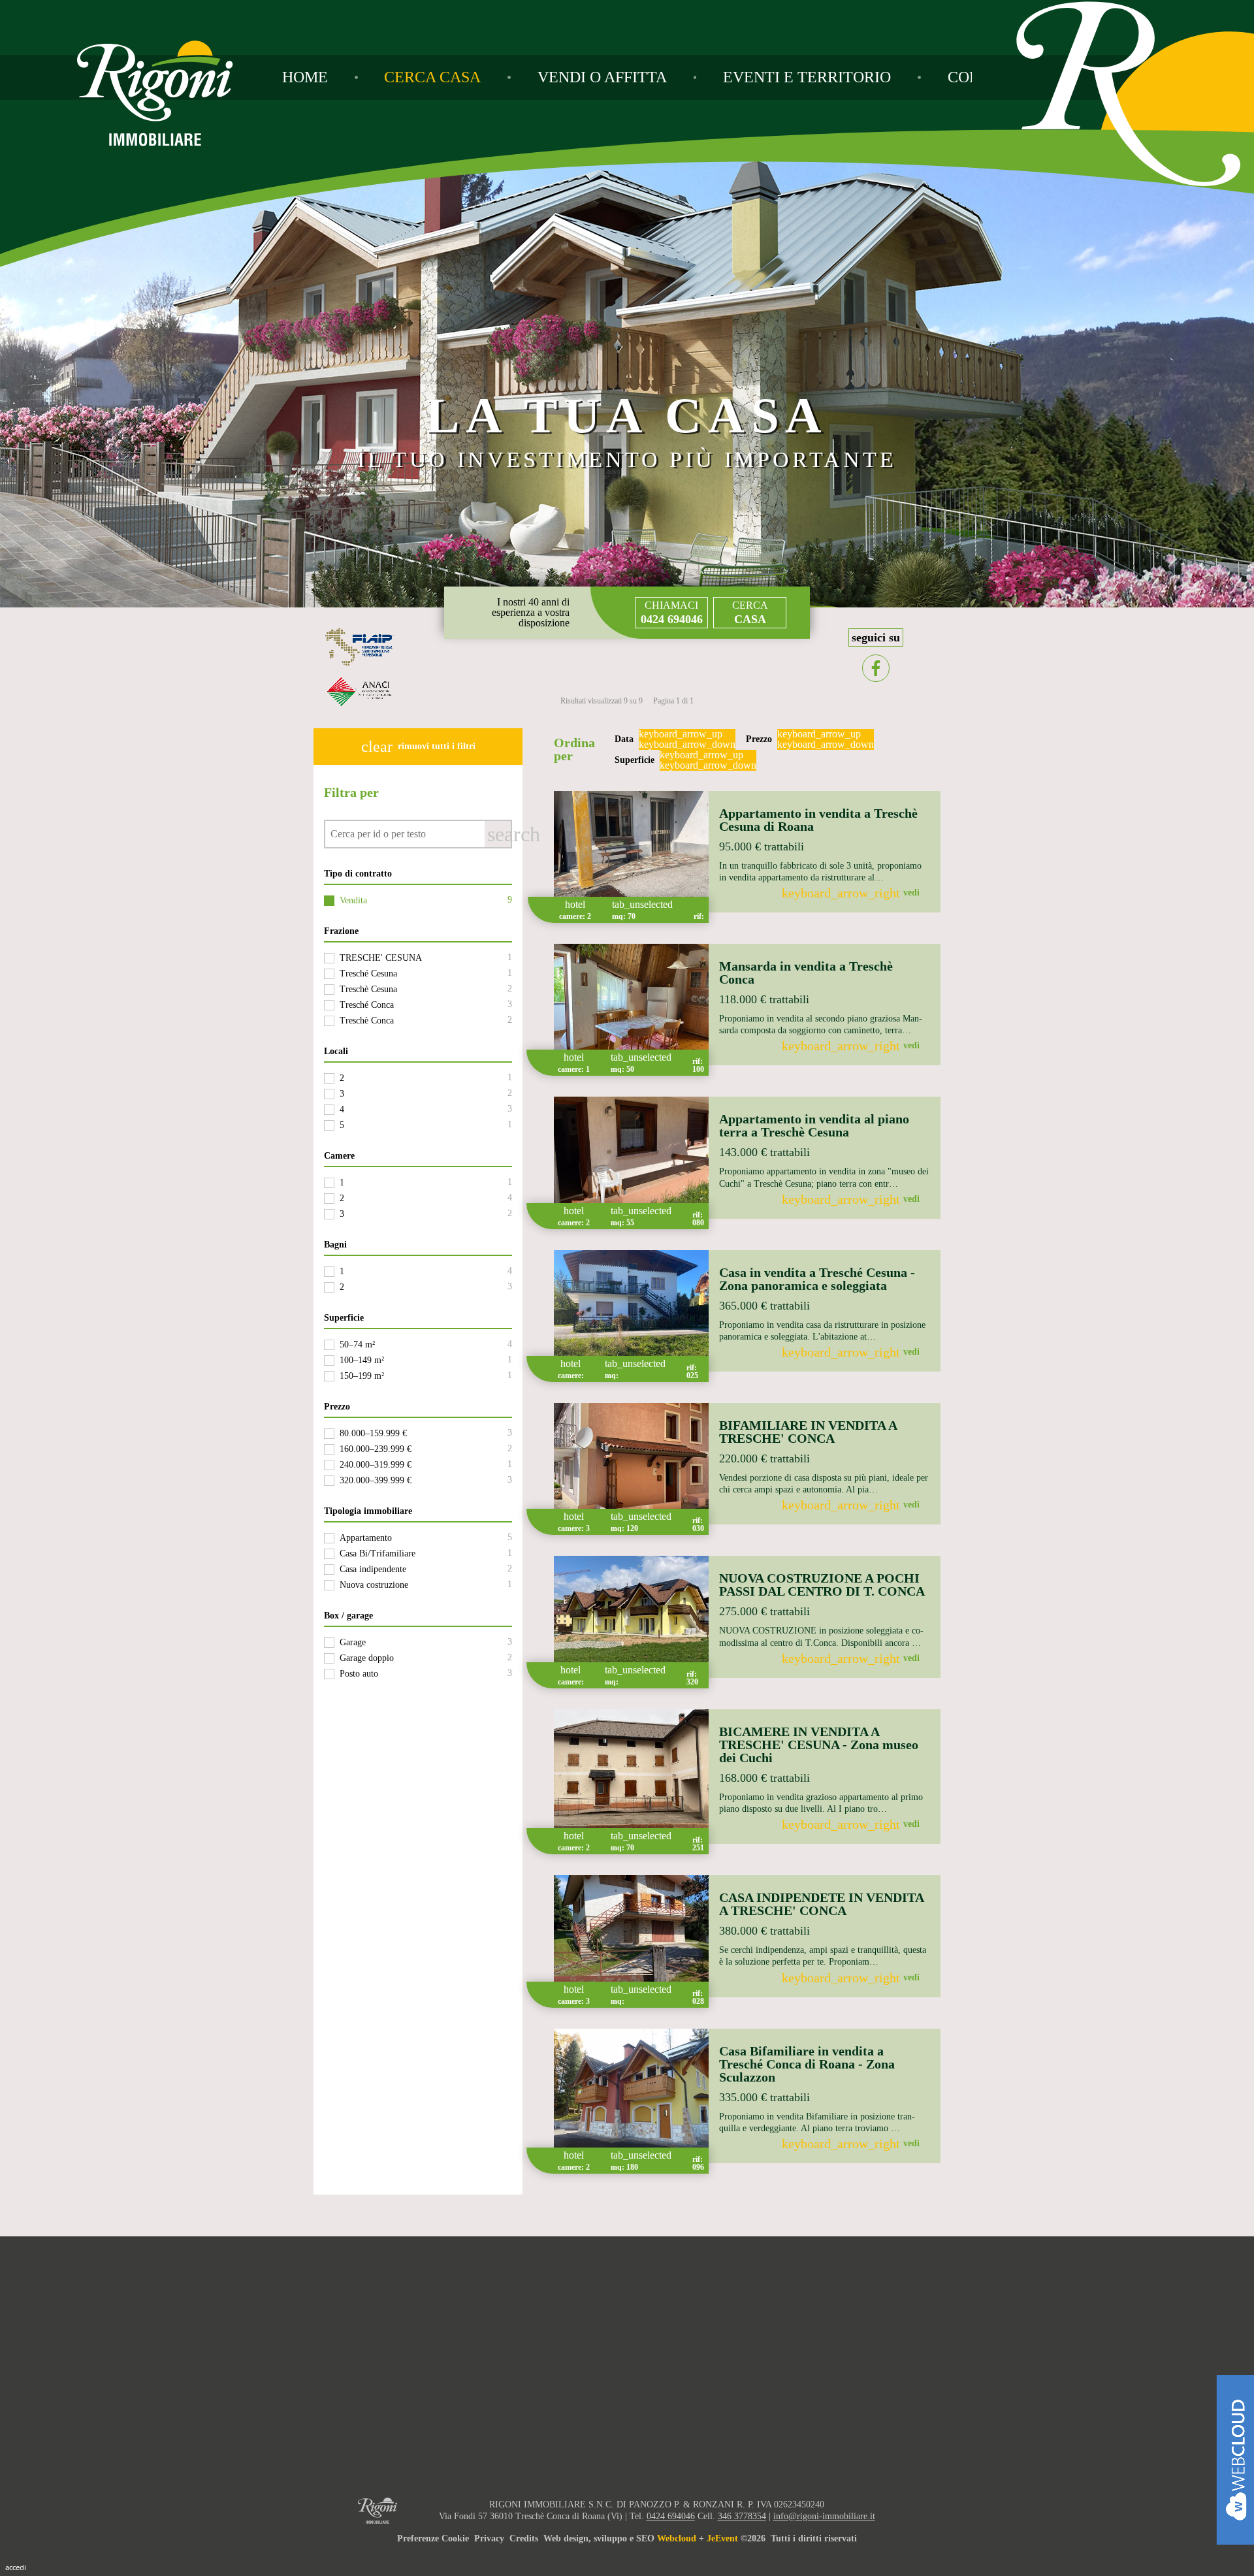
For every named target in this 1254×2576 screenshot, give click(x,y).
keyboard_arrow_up (681, 734)
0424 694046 (671, 2516)
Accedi (16, 2567)
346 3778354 (742, 2516)
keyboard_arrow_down (687, 745)
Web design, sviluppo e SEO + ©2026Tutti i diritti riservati (700, 2538)
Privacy (489, 2538)
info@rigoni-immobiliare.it (824, 2516)
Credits (524, 2538)
